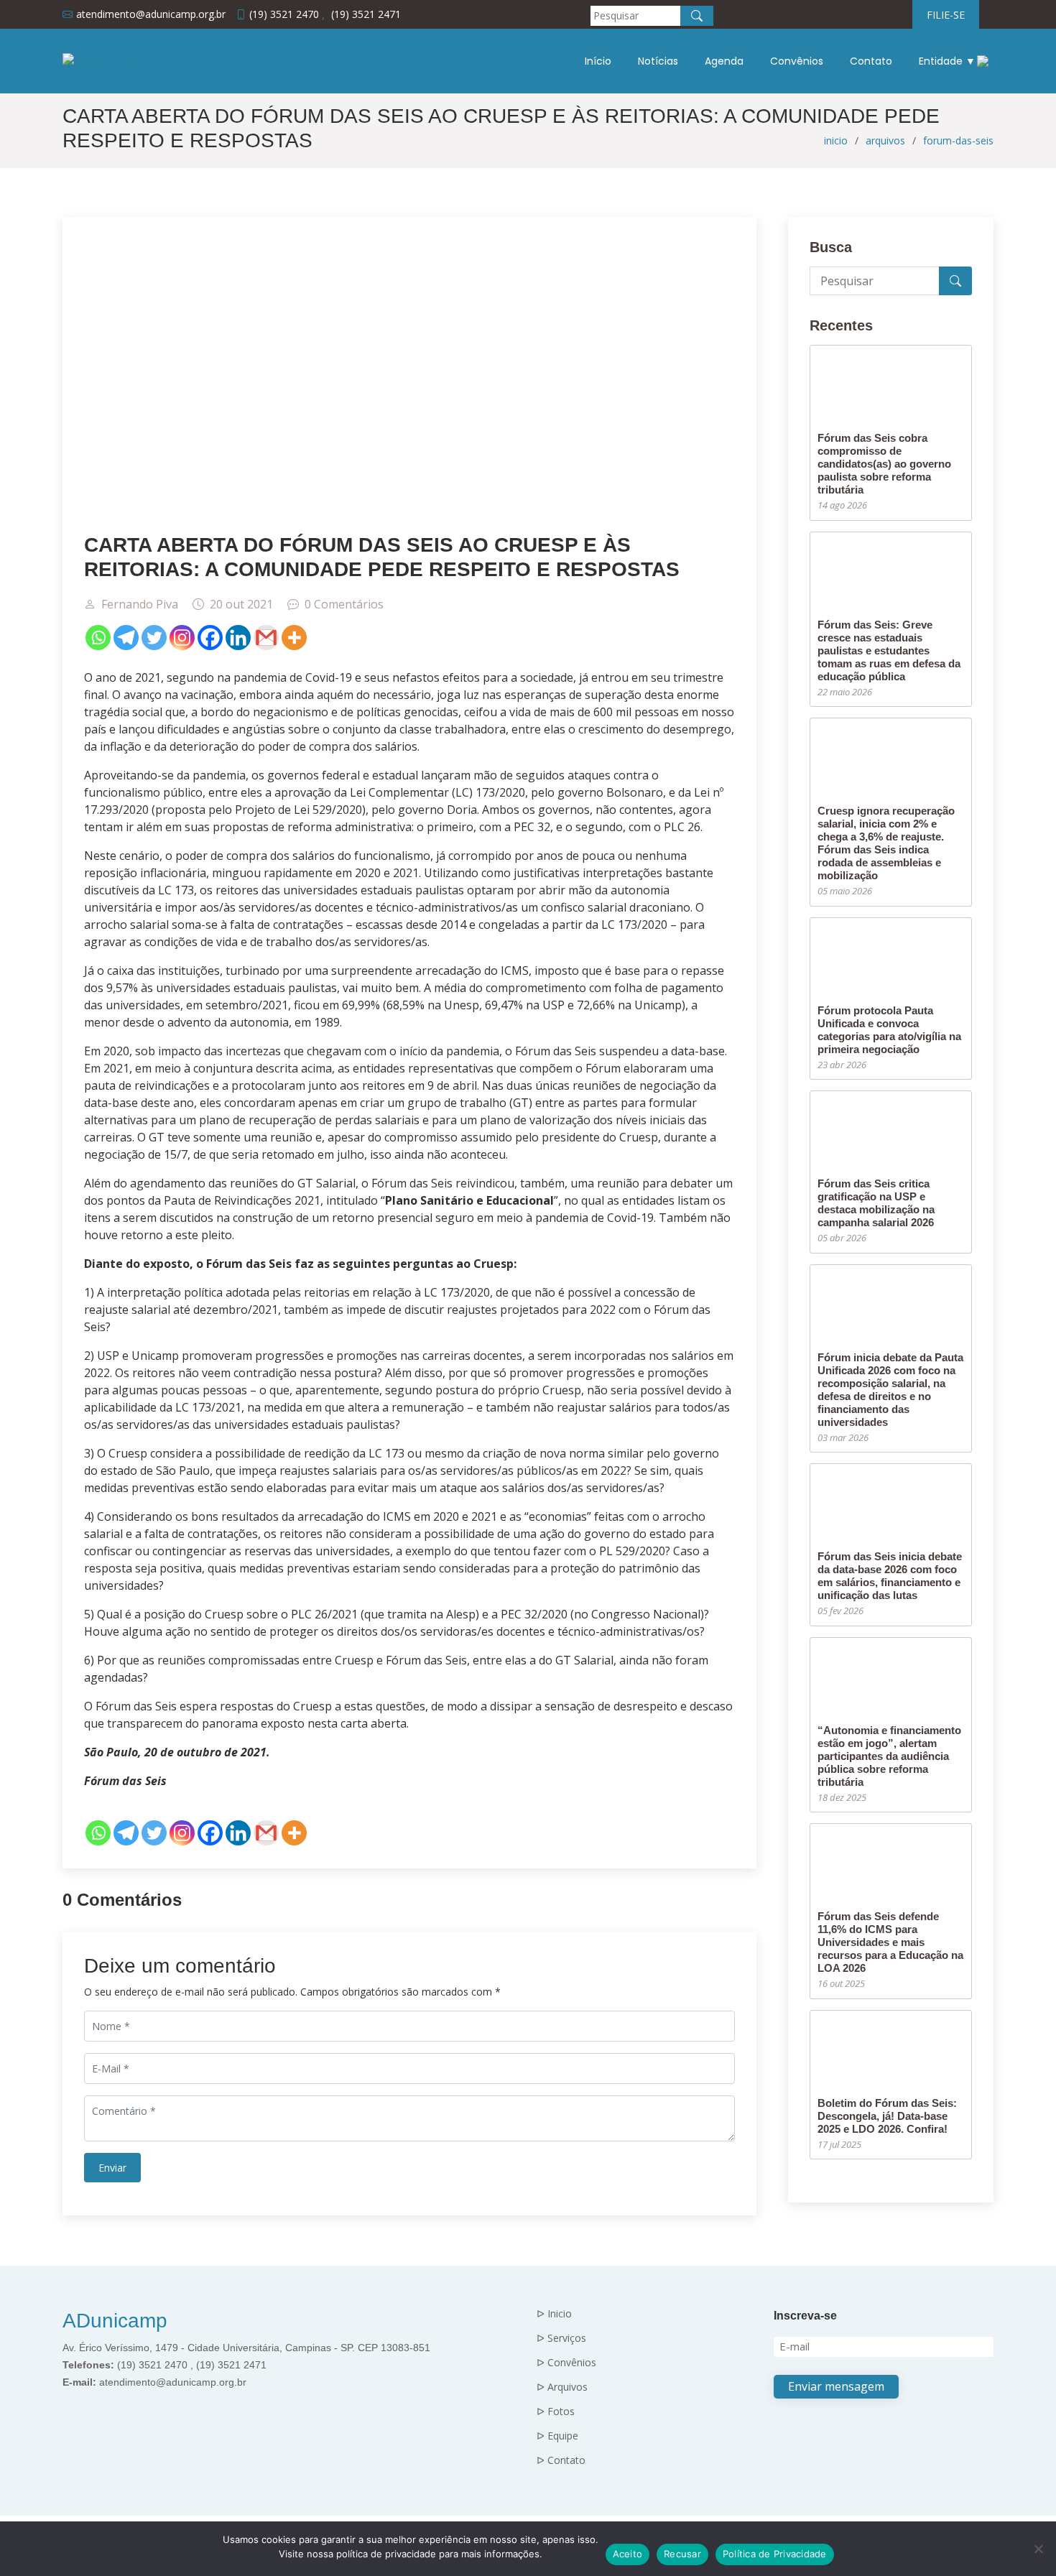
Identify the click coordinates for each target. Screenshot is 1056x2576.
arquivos (885, 140)
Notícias (658, 61)
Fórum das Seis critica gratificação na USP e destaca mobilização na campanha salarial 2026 (876, 1203)
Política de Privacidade (775, 2554)
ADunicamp (115, 2321)
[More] (294, 638)
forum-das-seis (958, 140)
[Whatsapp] (98, 638)
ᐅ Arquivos (562, 2387)
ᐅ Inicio (554, 2314)
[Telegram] (126, 638)
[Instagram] (182, 638)
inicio (836, 140)
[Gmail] (266, 638)
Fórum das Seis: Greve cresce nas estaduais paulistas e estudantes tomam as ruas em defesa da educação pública (889, 650)
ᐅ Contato (561, 2460)
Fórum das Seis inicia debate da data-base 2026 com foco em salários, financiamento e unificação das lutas (890, 1576)
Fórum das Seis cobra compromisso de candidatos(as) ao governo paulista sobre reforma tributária (884, 464)
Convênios (797, 61)
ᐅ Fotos (556, 2411)
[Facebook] (210, 638)
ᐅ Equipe (557, 2436)
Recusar (682, 2554)
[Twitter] (154, 638)
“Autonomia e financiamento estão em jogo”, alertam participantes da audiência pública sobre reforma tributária (889, 1756)
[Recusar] (1038, 2549)
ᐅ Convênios (566, 2363)
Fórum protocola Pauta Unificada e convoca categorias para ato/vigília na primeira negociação (889, 1030)
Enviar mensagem (836, 2386)
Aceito (628, 2554)
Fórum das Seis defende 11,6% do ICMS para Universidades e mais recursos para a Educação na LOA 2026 (890, 1942)
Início (598, 61)
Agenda (724, 61)
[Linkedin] (238, 638)
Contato (871, 61)
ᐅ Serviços (561, 2338)
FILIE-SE (946, 15)
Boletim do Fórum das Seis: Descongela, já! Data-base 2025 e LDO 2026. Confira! (887, 2116)
